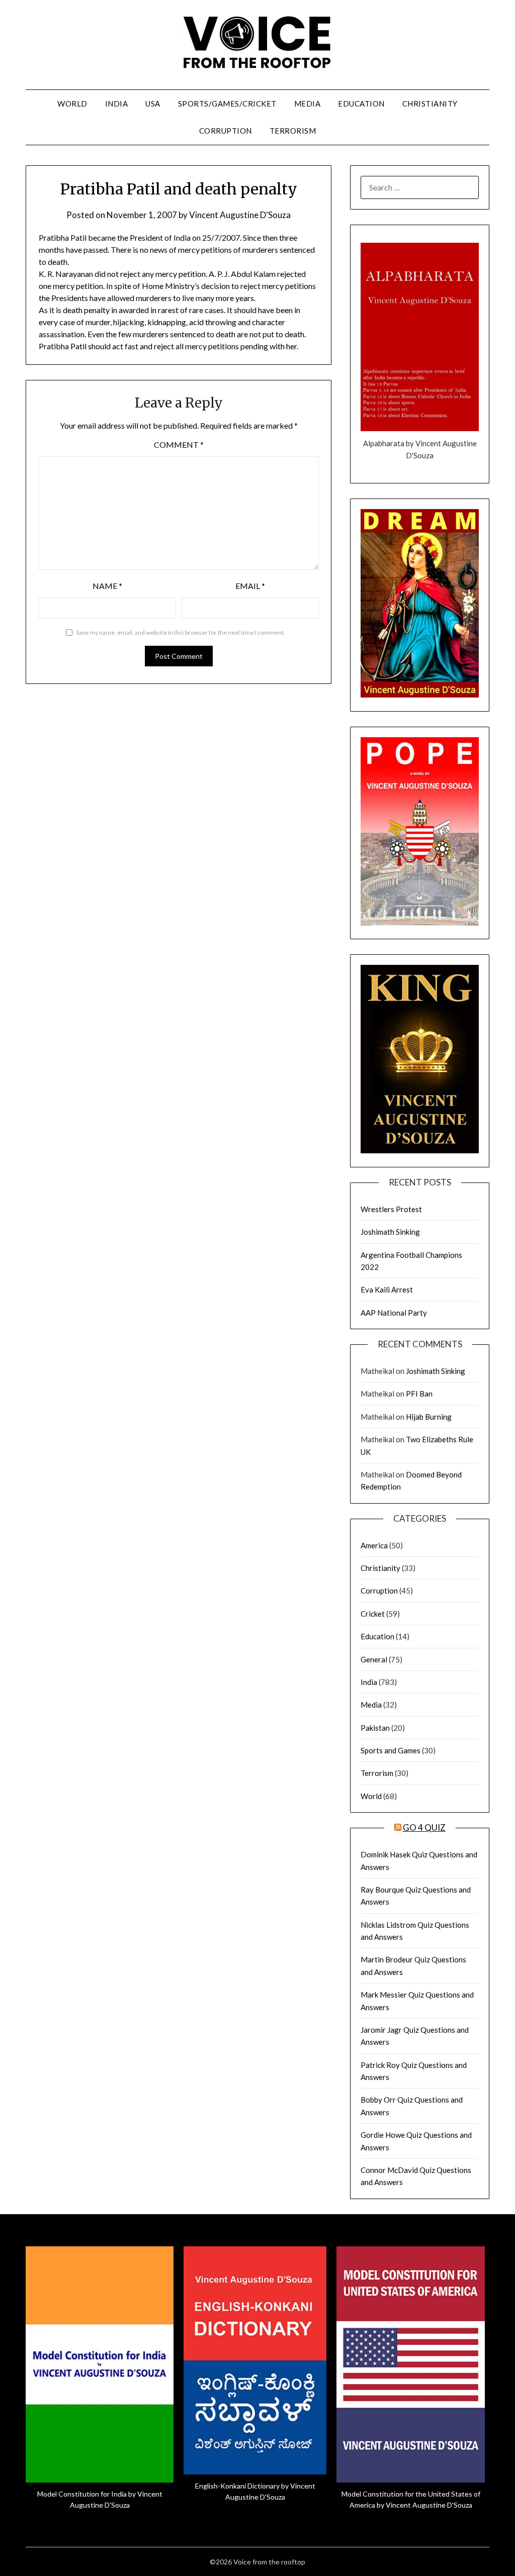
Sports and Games (391, 1750)
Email (250, 586)
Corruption (226, 131)
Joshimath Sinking (390, 1232)
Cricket (373, 1614)
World (72, 104)
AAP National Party (394, 1313)
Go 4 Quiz (424, 1827)
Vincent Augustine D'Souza (240, 215)
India (117, 104)
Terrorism (293, 131)
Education (361, 104)
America (374, 1545)
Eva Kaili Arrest (387, 1290)
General (374, 1659)
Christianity (430, 104)
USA (153, 104)
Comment (179, 444)
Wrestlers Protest (391, 1209)
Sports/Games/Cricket (227, 104)
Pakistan (375, 1728)
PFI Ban (419, 1394)
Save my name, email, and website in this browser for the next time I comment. (181, 632)
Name (107, 586)
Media (308, 104)
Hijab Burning (429, 1417)
